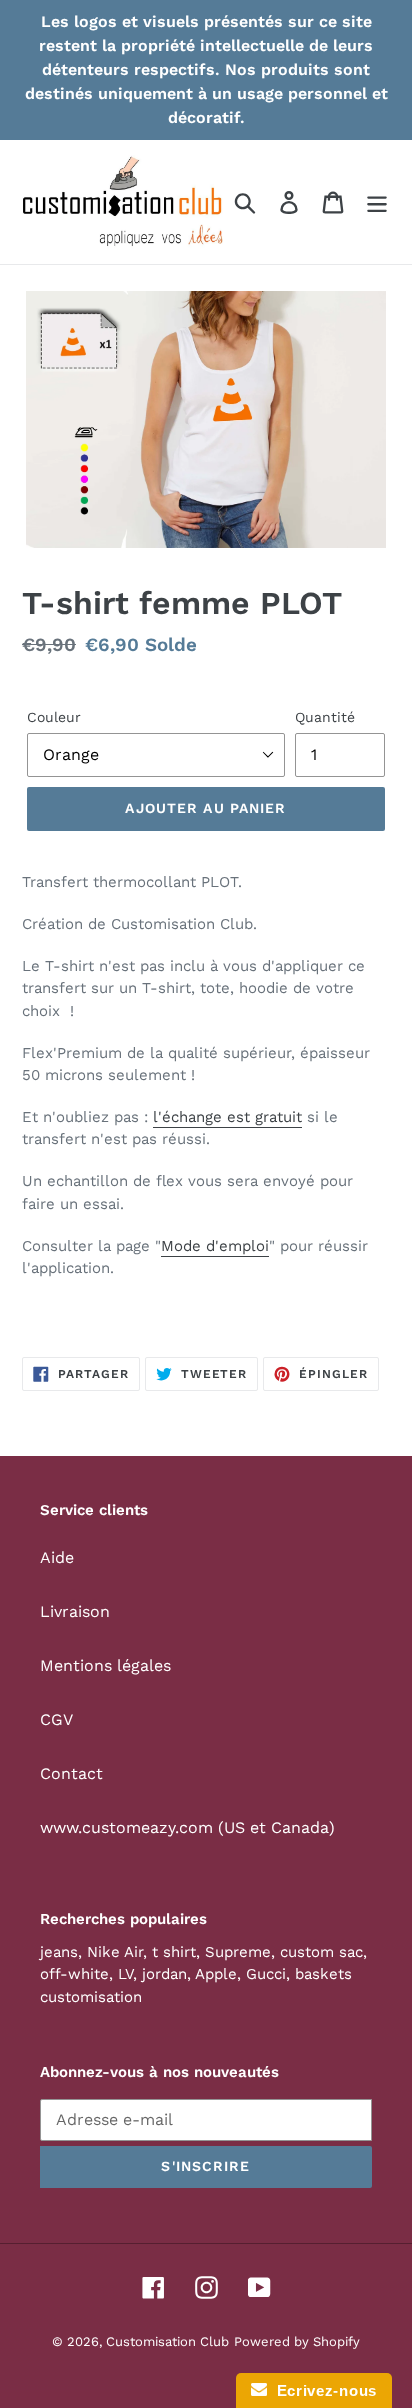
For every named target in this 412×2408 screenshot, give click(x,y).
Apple (216, 1974)
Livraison (75, 1611)
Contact (71, 1773)
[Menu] (377, 202)
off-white (74, 1974)
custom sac (321, 1952)
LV (125, 1974)
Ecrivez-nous (322, 2390)
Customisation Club (167, 2341)
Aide (57, 1557)
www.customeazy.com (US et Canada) (187, 1827)
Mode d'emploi (215, 1246)
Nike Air (115, 1952)
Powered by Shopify (297, 2341)
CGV (56, 1719)
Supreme (238, 1952)
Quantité (325, 717)
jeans (59, 1952)
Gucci (266, 1974)
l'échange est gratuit (227, 1117)
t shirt (174, 1952)
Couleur (54, 717)
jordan (164, 1974)
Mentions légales (105, 1665)
